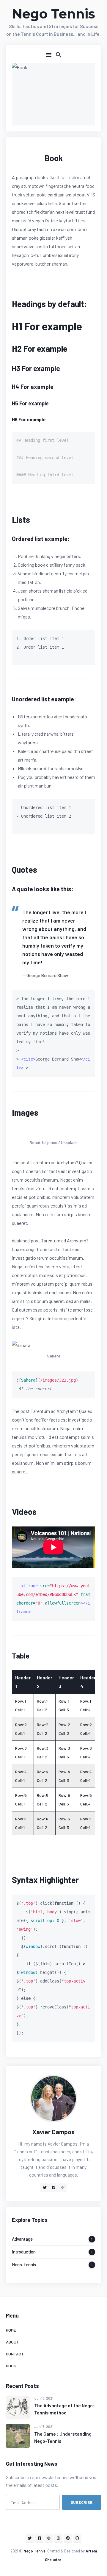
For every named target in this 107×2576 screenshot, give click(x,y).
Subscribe (82, 2502)
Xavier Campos (53, 2132)
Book (11, 2366)
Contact (15, 2354)
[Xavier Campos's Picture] (53, 2098)
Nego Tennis (53, 14)
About (12, 2342)
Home (11, 2330)
